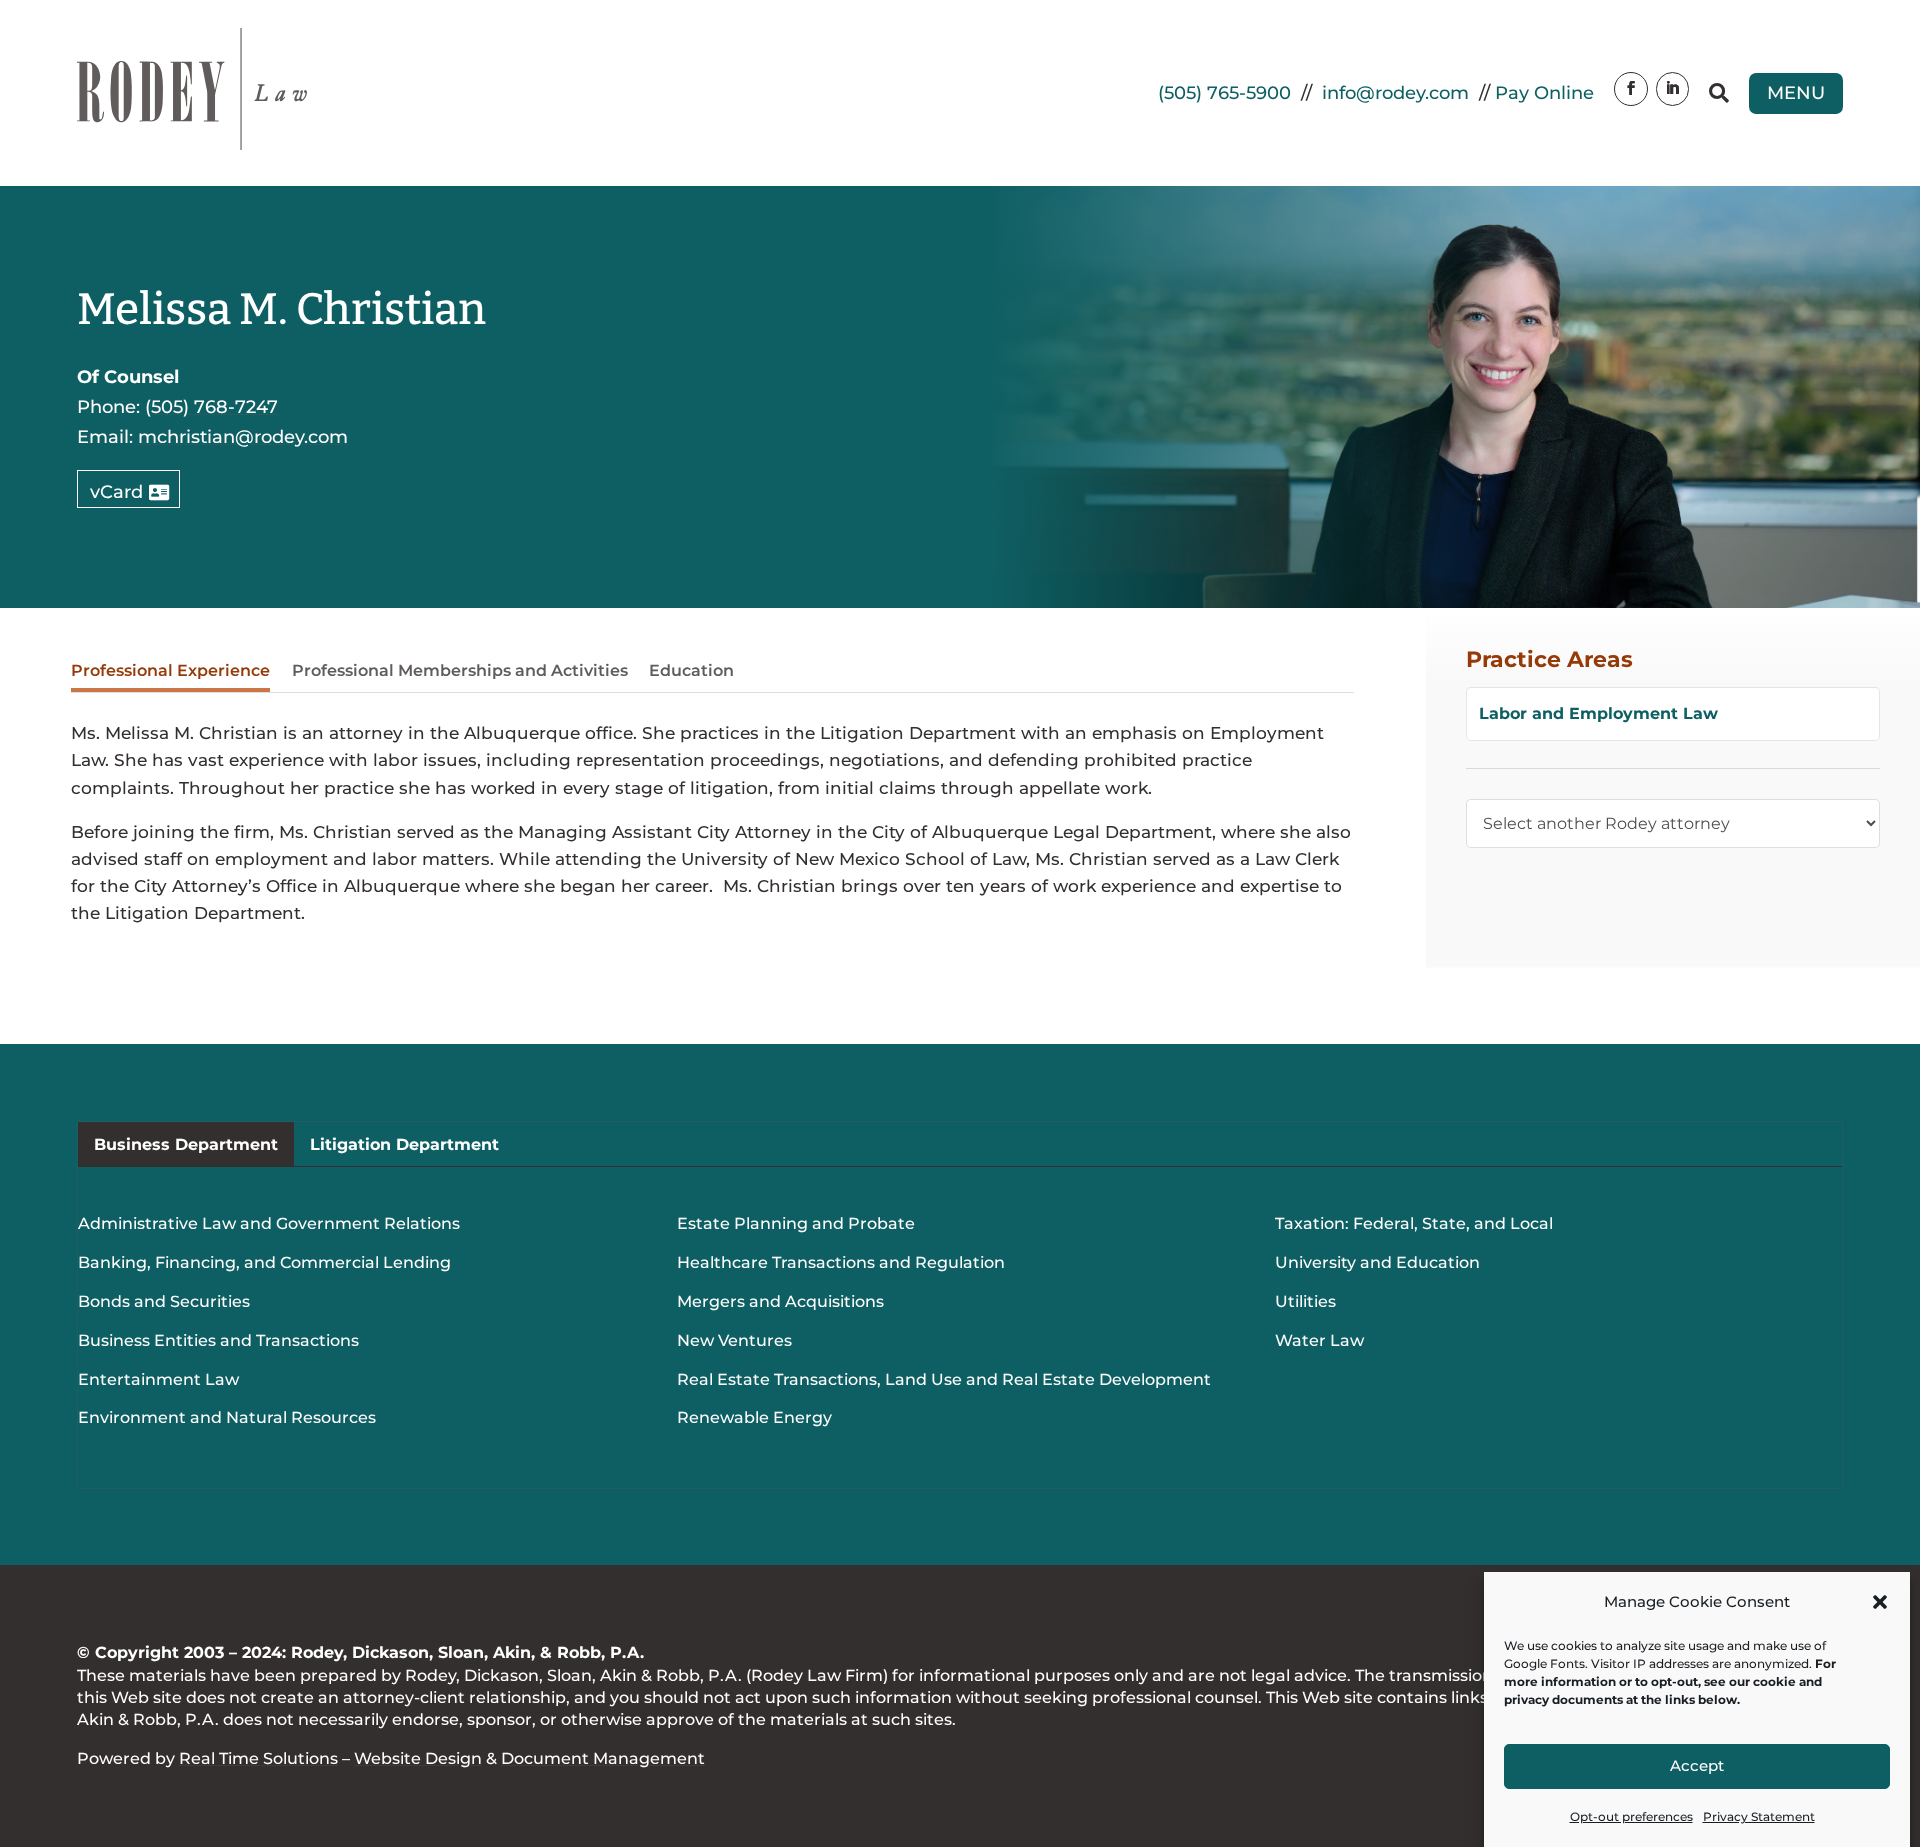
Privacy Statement (1759, 1816)
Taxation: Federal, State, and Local (1414, 1223)
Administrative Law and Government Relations (269, 1223)
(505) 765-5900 (1224, 93)
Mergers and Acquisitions (780, 1301)
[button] (1880, 1602)
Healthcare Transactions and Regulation (841, 1262)
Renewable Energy (754, 1417)
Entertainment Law (158, 1379)
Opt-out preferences (1631, 1816)
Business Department (186, 1144)
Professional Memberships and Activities (460, 670)
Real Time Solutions (258, 1758)
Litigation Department (404, 1144)
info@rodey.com (1395, 93)
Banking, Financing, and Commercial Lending (264, 1262)
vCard (116, 492)
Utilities (1305, 1301)
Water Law (1319, 1340)
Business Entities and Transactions (218, 1340)
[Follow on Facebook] (1631, 89)
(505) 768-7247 (211, 407)
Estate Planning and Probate (796, 1223)
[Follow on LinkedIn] (1673, 89)
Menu (1796, 93)
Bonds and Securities (164, 1301)
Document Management (603, 1758)
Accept (1697, 1766)
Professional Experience (170, 670)
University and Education (1377, 1262)
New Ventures (734, 1340)
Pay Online (1544, 93)
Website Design (418, 1758)
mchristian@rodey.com (243, 437)
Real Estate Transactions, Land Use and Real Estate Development (944, 1379)
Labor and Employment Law (1598, 713)
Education (691, 670)
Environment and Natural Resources (227, 1417)
